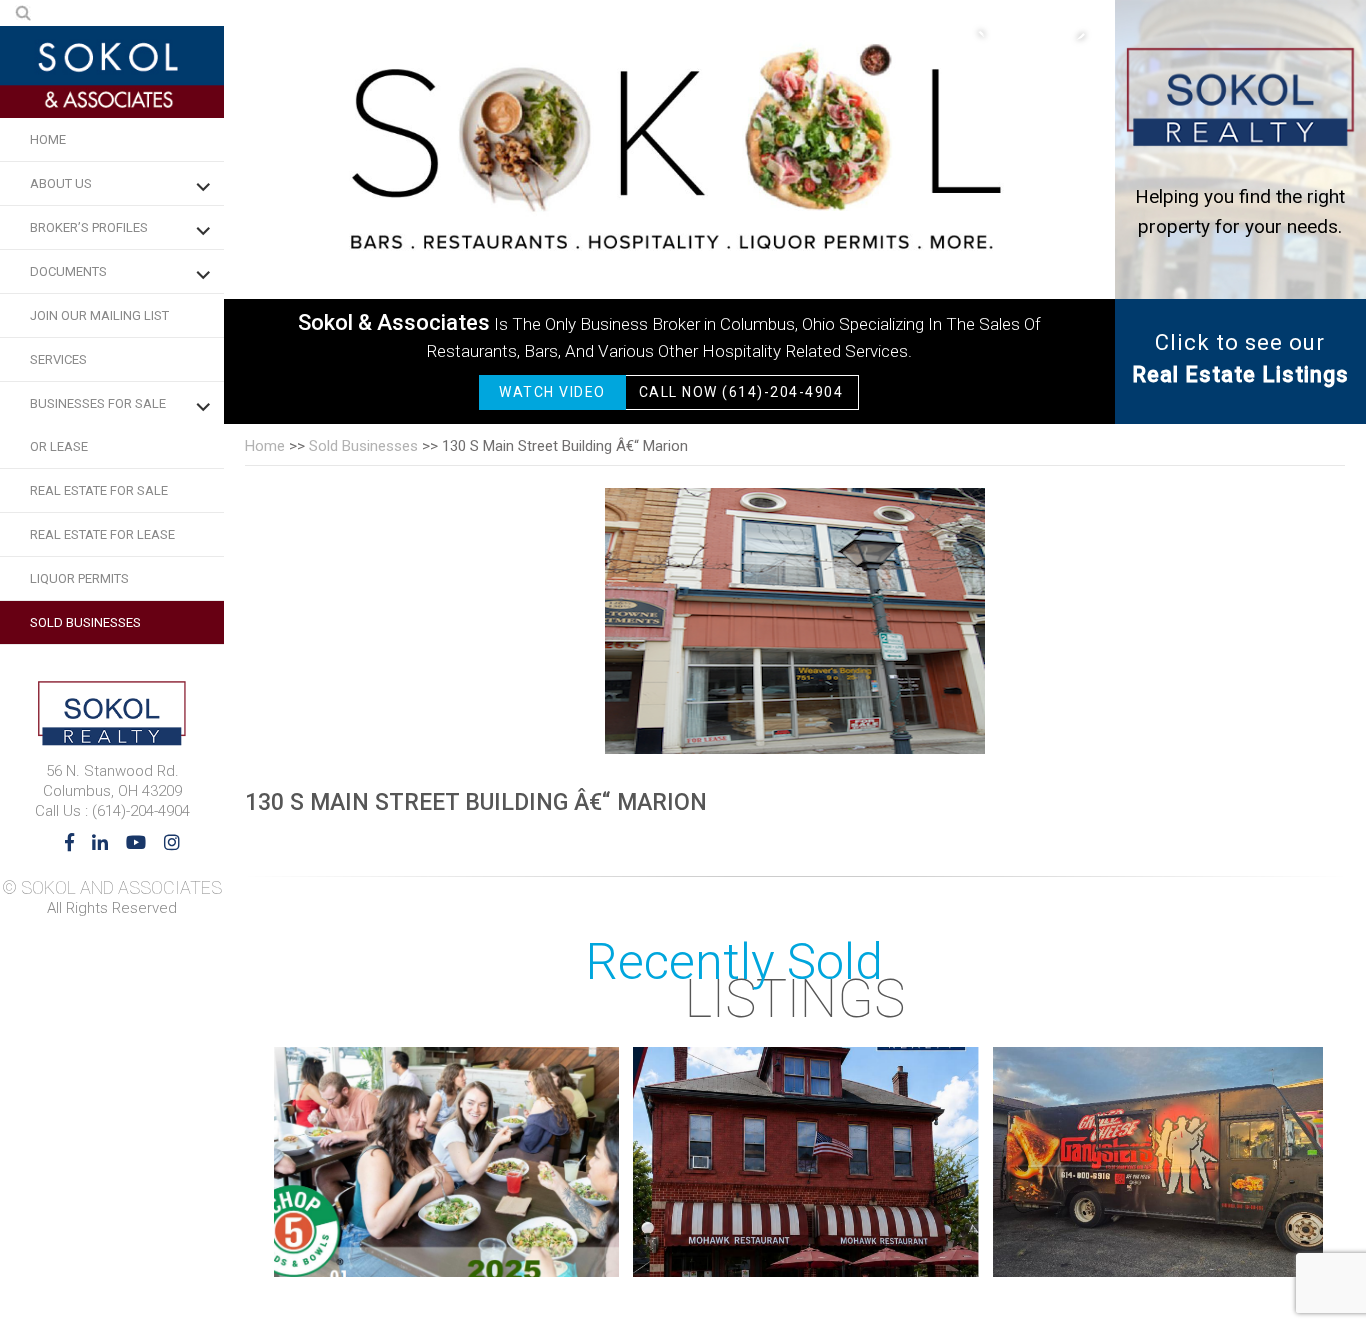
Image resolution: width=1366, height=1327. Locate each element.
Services (58, 359)
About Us (61, 183)
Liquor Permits (79, 578)
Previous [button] (990, 35)
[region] (669, 212)
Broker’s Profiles (89, 227)
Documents (68, 271)
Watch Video (552, 392)
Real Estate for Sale (99, 490)
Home (48, 139)
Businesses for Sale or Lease (98, 425)
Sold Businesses (85, 622)
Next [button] (1070, 35)
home (265, 446)
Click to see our (1240, 358)
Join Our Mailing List (99, 315)
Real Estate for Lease (102, 534)
